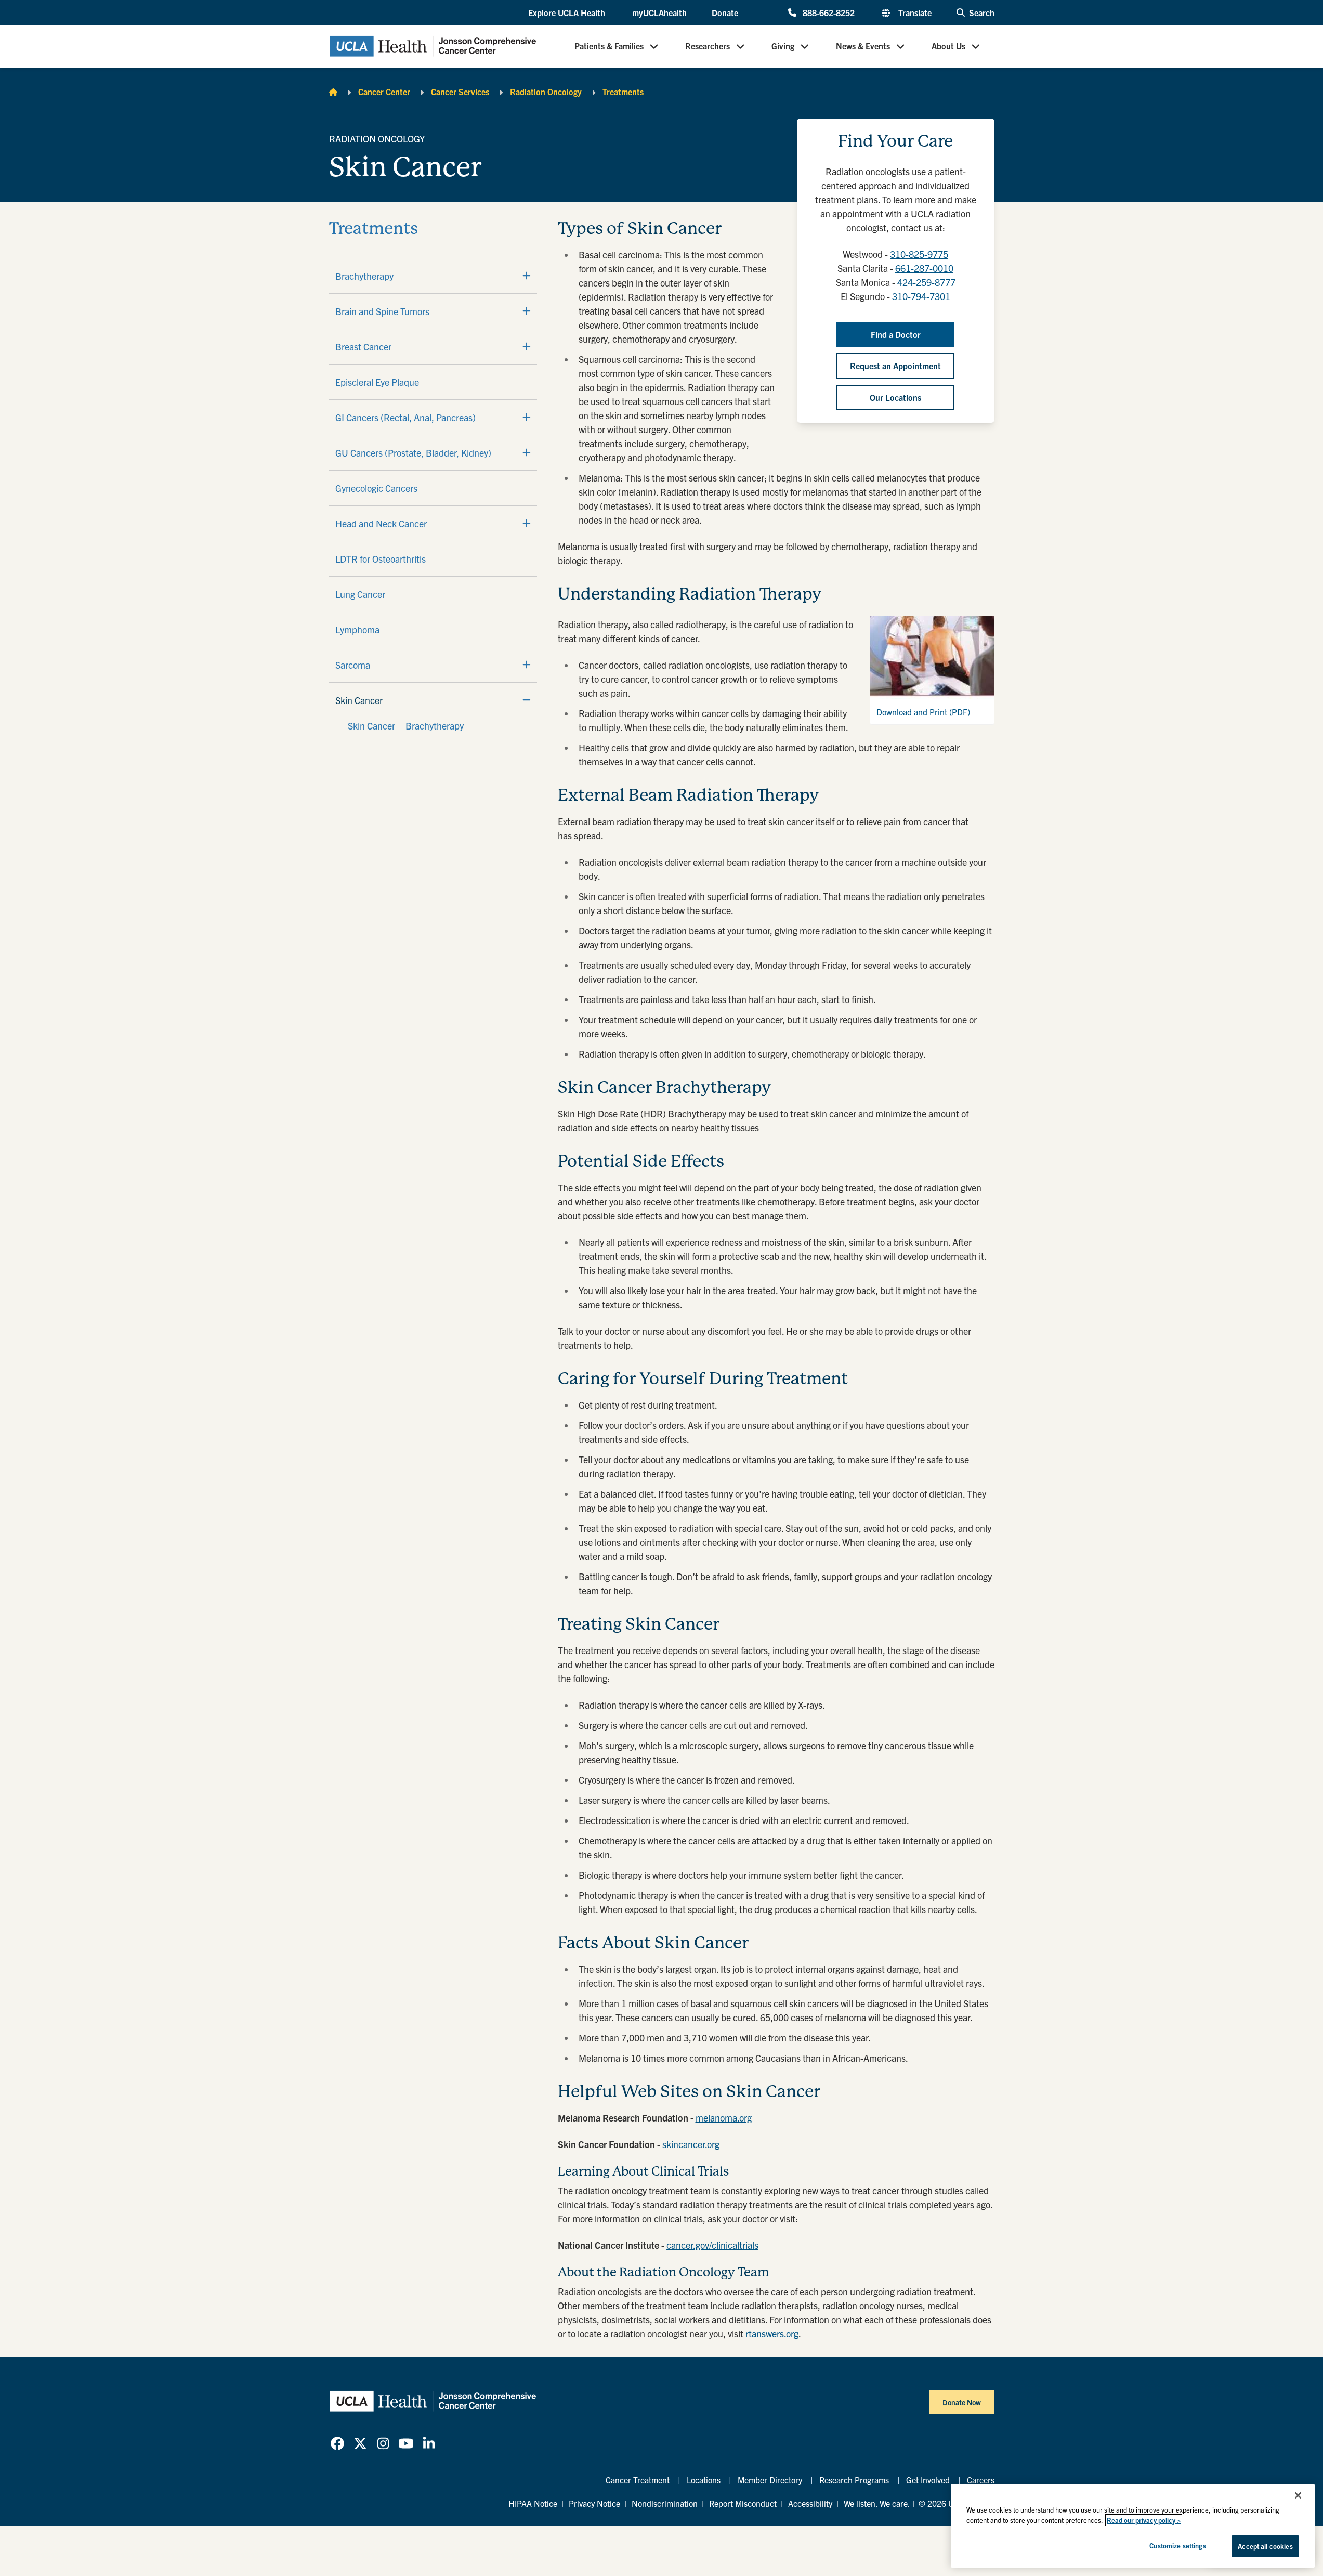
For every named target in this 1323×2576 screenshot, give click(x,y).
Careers (981, 2480)
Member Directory (770, 2480)
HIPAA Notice (533, 2503)
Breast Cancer (363, 347)
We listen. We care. (877, 2503)
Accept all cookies (1265, 2546)
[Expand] (527, 276)
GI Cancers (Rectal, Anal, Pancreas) (405, 417)
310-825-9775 (919, 254)
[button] (568, 13)
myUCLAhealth (659, 12)
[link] (337, 2443)
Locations (704, 2480)
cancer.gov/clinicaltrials (712, 2245)
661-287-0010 (924, 268)
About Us (948, 46)
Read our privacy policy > (1144, 2520)
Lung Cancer (360, 594)
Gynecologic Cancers (376, 488)
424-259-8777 (926, 282)
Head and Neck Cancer (381, 523)
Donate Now (962, 2402)
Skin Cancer (359, 700)
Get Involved (928, 2480)
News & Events (863, 46)
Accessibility (810, 2503)
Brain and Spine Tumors (382, 311)
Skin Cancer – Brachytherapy (406, 726)
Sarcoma (353, 665)
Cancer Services (460, 92)
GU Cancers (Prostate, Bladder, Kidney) (413, 453)
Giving (783, 46)
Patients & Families (609, 46)
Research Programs (854, 2480)
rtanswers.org (772, 2333)
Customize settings (1177, 2546)
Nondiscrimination (665, 2503)
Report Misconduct (743, 2503)
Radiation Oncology (546, 92)
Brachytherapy (364, 276)
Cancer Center (384, 92)
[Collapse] (527, 700)
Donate (725, 12)
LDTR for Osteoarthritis (381, 559)
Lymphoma (357, 629)
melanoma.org (724, 2118)
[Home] (333, 92)
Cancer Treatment (638, 2480)
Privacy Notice (594, 2503)
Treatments (623, 92)
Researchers (708, 46)
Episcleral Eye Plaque (377, 382)
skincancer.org (691, 2144)
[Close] (1298, 2495)
